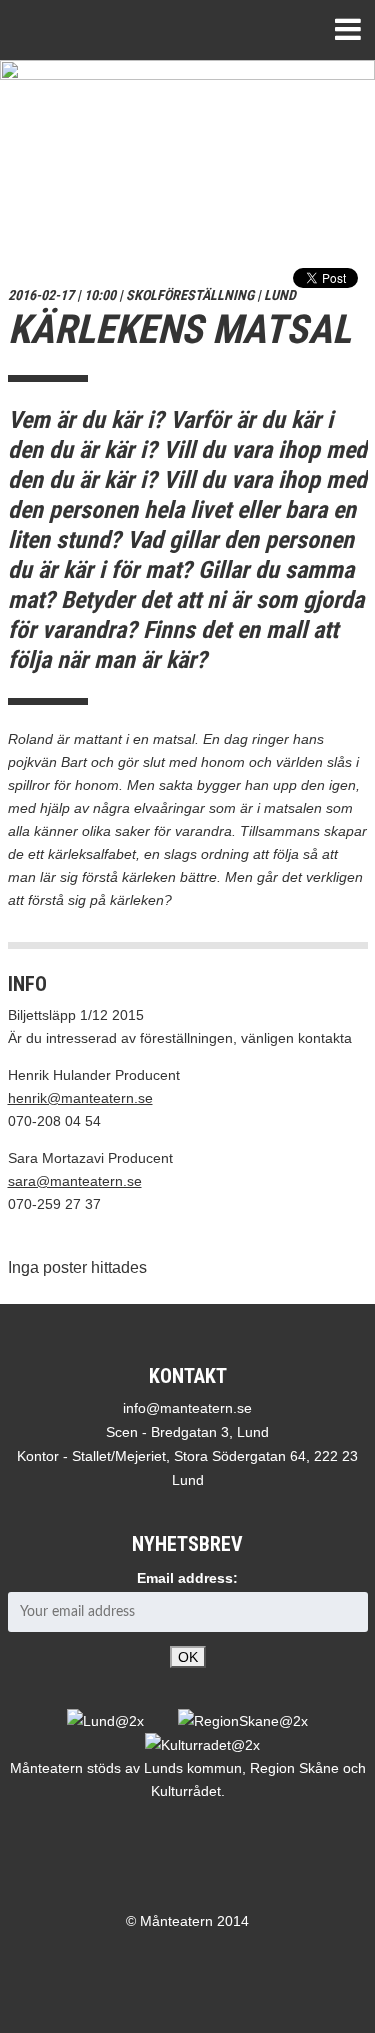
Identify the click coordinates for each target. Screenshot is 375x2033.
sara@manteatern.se (75, 1181)
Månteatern (86, 30)
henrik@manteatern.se (80, 1098)
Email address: (187, 1578)
